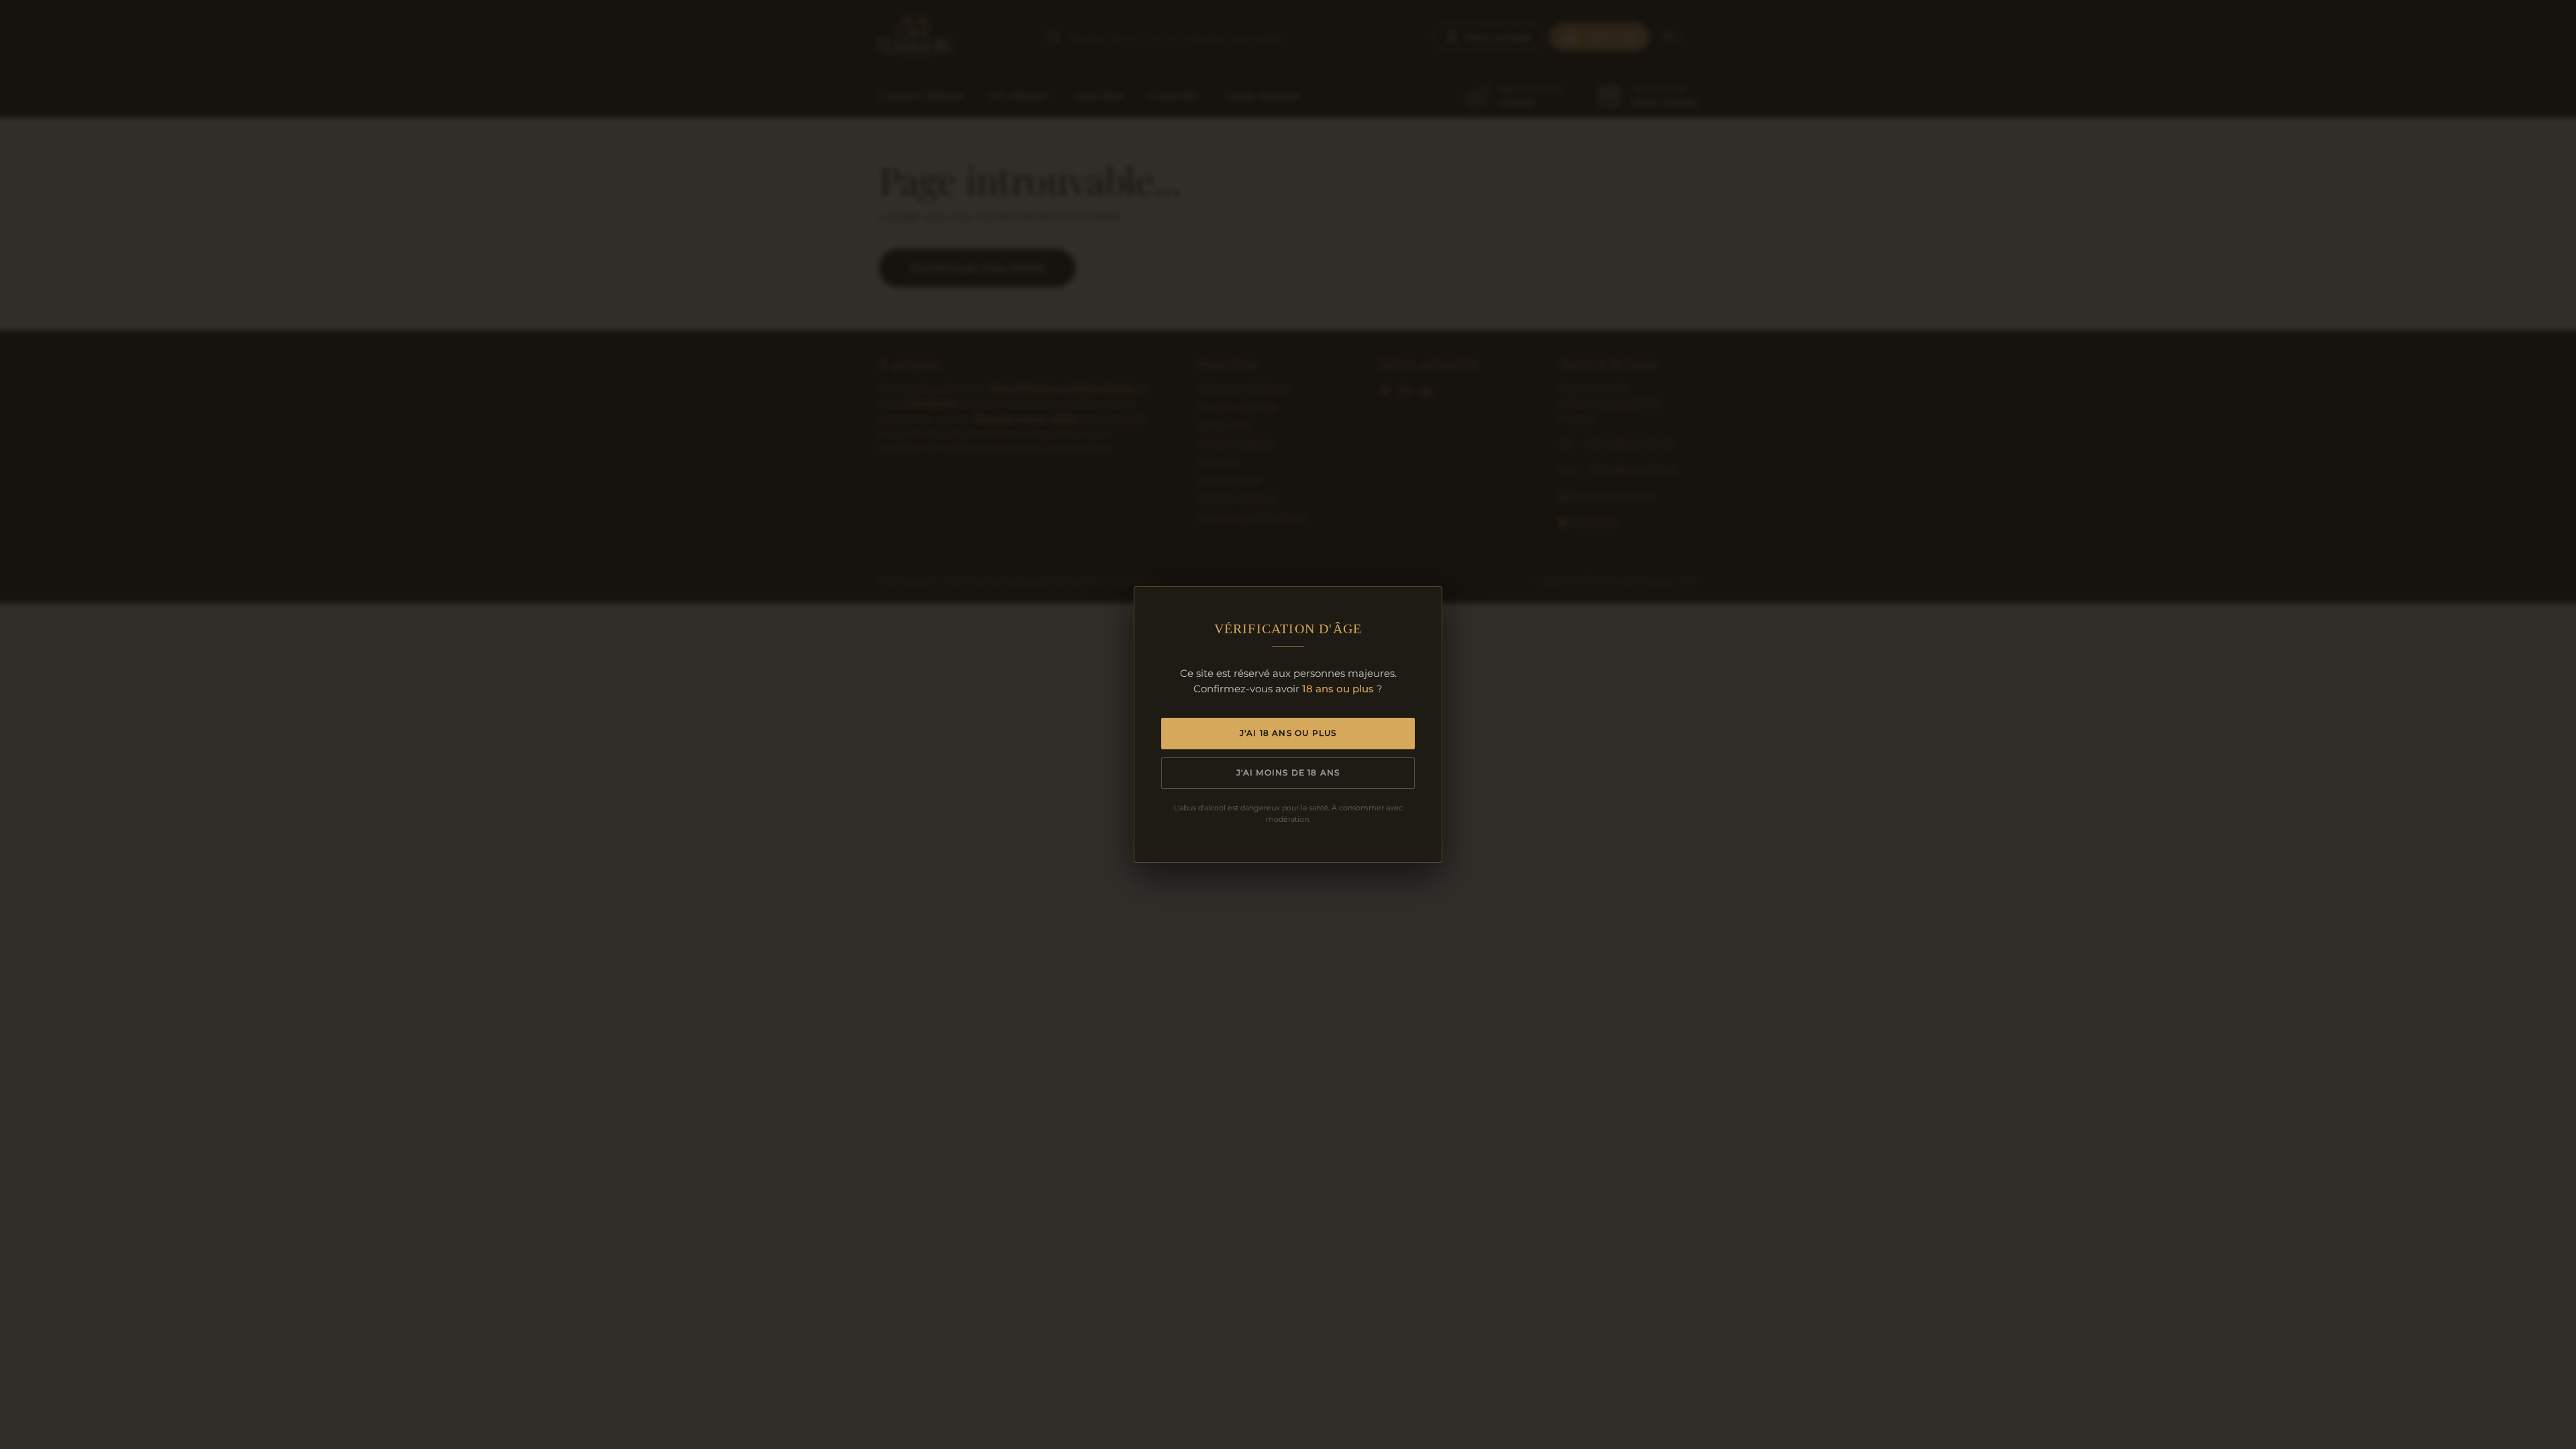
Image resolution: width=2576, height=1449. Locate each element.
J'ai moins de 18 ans (1288, 772)
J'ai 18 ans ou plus (1288, 733)
